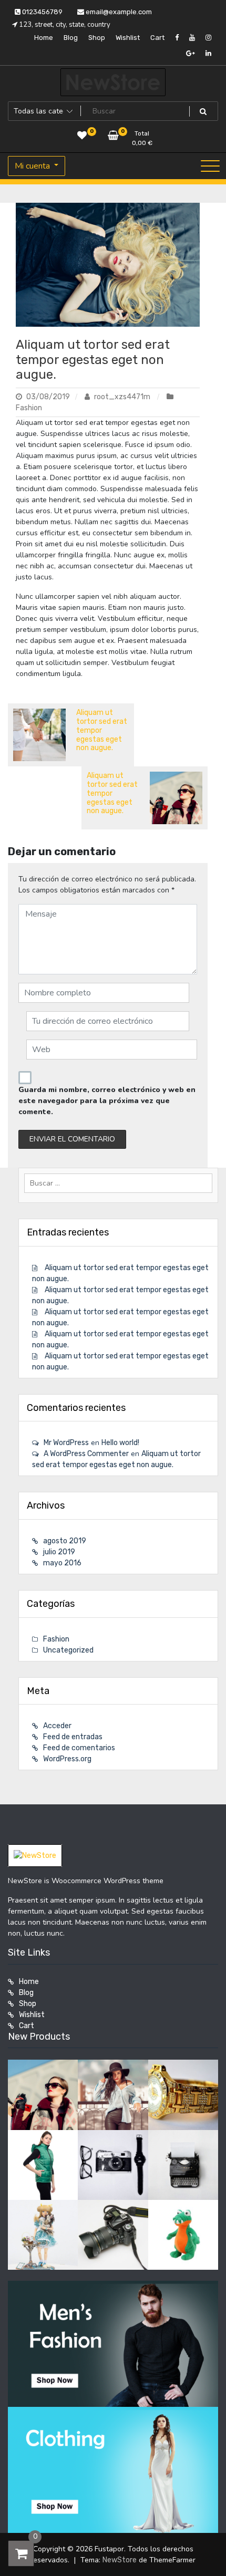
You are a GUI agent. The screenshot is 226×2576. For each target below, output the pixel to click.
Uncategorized (68, 1650)
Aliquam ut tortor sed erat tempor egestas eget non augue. (93, 360)
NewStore (120, 2560)
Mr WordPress (66, 1443)
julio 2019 (59, 1552)
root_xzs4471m (122, 397)
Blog (71, 38)
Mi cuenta (33, 166)
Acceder (57, 1726)
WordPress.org (67, 1759)
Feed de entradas (73, 1737)
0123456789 (42, 12)
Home (44, 38)
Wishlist (128, 38)
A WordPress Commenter (86, 1454)
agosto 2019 (65, 1541)
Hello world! (120, 1443)
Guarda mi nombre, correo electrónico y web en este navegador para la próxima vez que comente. (107, 1101)
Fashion (29, 408)
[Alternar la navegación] (210, 166)
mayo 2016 (62, 1563)
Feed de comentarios (79, 1748)
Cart (157, 38)
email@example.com (118, 12)
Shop (97, 38)
